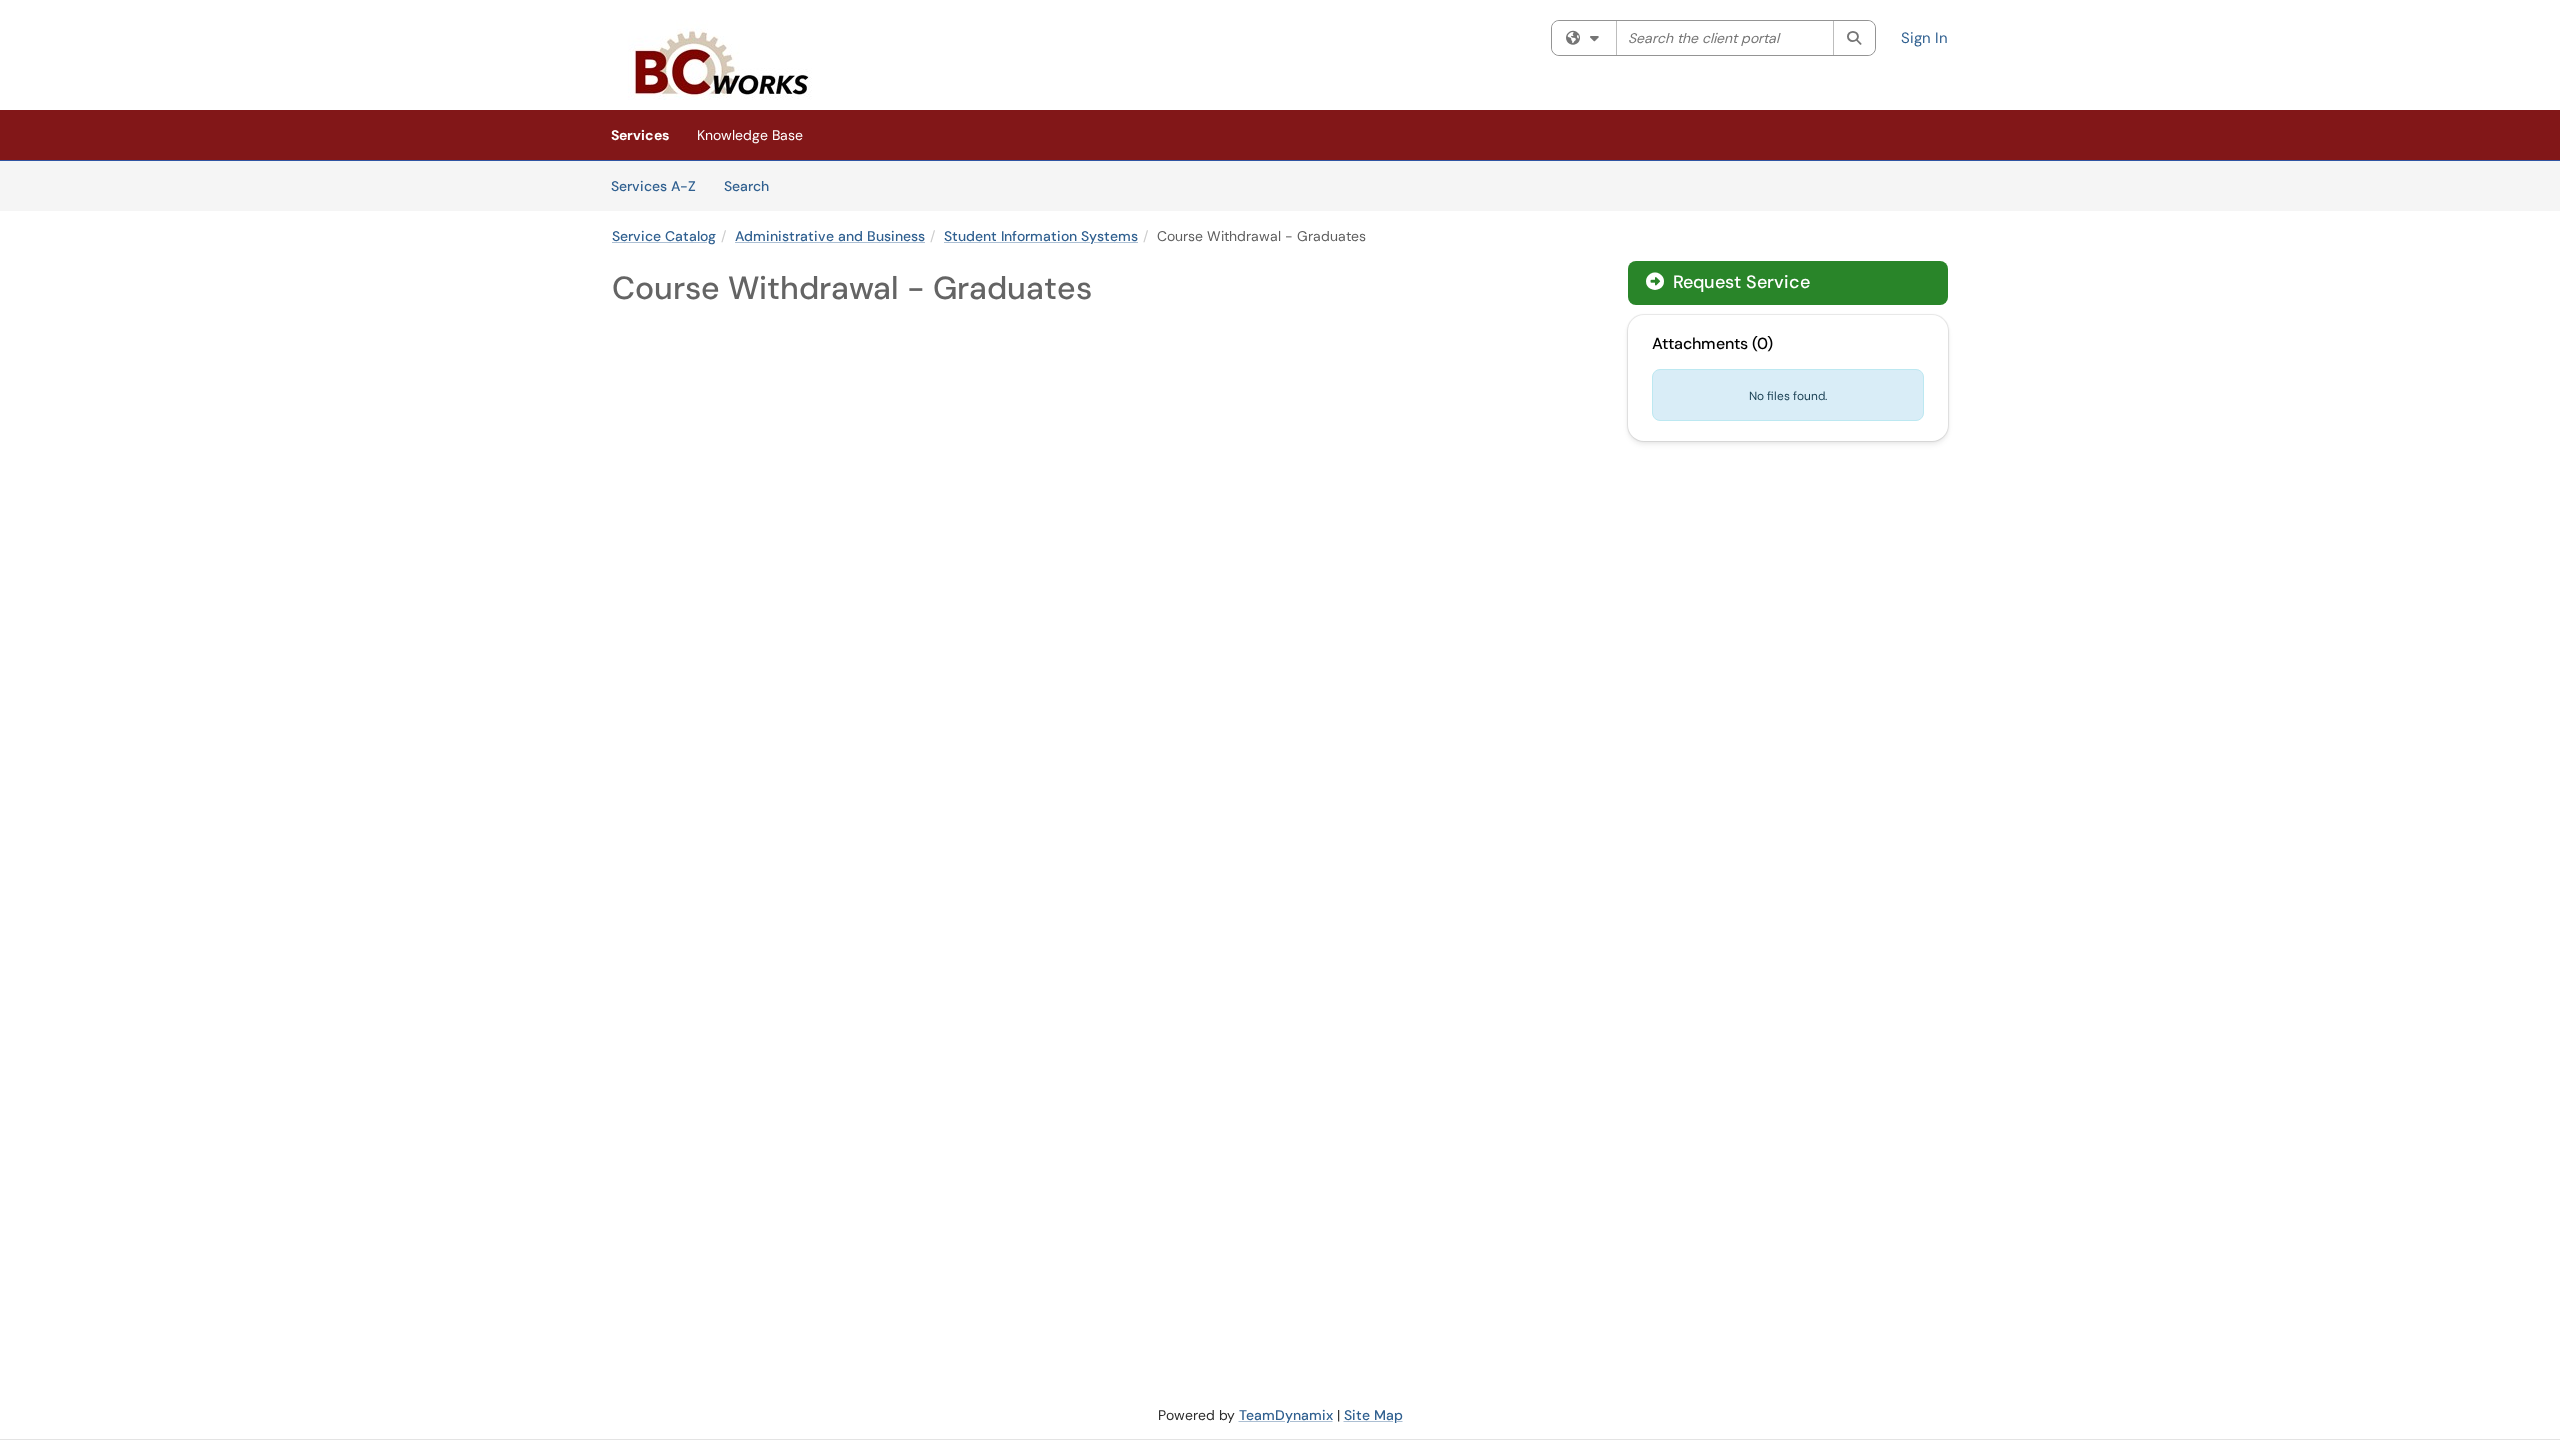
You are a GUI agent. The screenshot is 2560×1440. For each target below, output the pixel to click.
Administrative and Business (830, 236)
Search (753, 185)
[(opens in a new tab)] (719, 60)
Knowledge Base (750, 135)
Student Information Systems (1041, 236)
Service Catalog (664, 236)
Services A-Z (653, 186)
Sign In (1924, 38)
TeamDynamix (1286, 1415)
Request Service (1739, 282)
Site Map (1373, 1415)
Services (640, 135)
